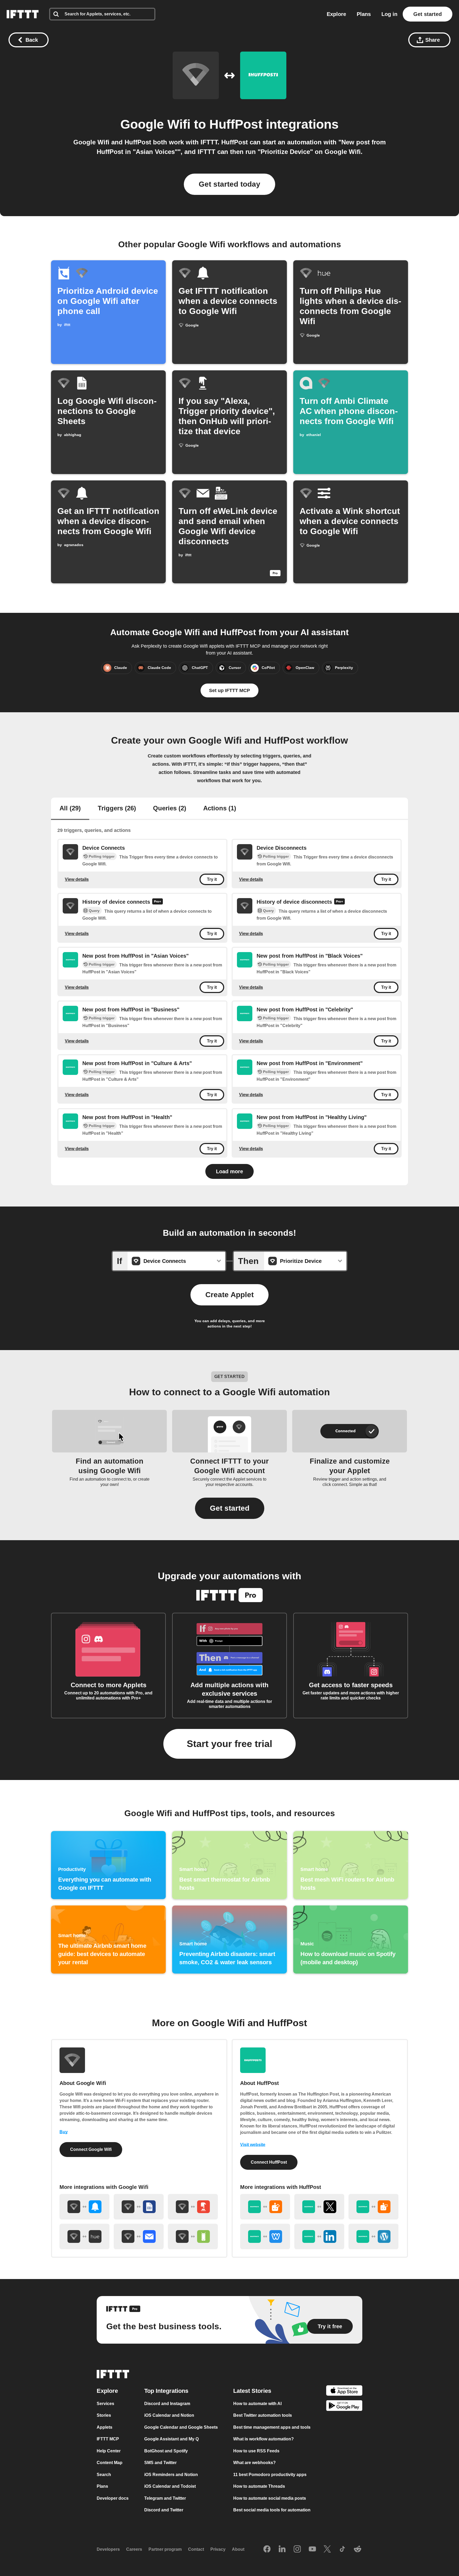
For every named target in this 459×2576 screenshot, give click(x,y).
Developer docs (113, 2498)
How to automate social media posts (270, 2498)
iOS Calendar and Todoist (170, 2486)
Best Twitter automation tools (263, 2415)
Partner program (165, 2549)
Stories (104, 2415)
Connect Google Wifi (91, 2149)
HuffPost (236, 124)
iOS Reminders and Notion (171, 2475)
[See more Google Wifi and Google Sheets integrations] (139, 2207)
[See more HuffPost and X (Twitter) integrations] (319, 2207)
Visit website (253, 2145)
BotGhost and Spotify (166, 2451)
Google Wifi (155, 124)
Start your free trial (229, 1744)
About (238, 2549)
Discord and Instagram (167, 2404)
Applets (105, 2427)
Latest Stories (252, 2391)
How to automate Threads (259, 2486)
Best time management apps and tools (272, 2427)
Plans (364, 14)
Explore (336, 14)
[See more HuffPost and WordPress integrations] (373, 2236)
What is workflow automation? (263, 2439)
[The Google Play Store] (344, 2407)
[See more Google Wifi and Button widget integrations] (193, 2207)
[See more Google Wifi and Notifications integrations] (84, 2207)
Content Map (110, 2463)
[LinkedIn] (282, 2549)
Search (104, 2475)
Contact (196, 2549)
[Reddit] (358, 2549)
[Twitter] (327, 2549)
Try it (212, 879)
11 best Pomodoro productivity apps (270, 2475)
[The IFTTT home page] (23, 14)
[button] (230, 1508)
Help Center (109, 2451)
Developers (108, 2549)
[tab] (70, 809)
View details (77, 879)
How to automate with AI (257, 2404)
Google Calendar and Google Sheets (181, 2427)
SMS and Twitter (160, 2463)
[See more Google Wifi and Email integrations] (139, 2236)
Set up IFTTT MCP (229, 690)
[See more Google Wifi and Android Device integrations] (193, 2236)
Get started (428, 14)
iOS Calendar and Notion (169, 2415)
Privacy (218, 2549)
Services (105, 2404)
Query (94, 911)
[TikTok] (342, 2549)
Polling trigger (102, 856)
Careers (134, 2549)
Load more (229, 1171)
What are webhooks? (254, 2463)
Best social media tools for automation (272, 2510)
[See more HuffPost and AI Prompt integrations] (373, 2207)
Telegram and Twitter (165, 2498)
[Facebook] (267, 2549)
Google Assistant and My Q (171, 2439)
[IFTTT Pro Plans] (158, 902)
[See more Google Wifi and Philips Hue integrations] (84, 2236)
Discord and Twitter (164, 2510)
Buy (64, 2132)
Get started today (229, 184)
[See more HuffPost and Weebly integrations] (265, 2236)
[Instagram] (297, 2549)
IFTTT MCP (108, 2439)
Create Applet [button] (229, 1295)
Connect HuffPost (269, 2162)
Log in (389, 14)
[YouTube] (312, 2549)
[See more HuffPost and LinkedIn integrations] (319, 2236)
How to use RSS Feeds (256, 2451)
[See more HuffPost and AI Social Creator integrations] (265, 2207)
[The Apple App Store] (344, 2391)
